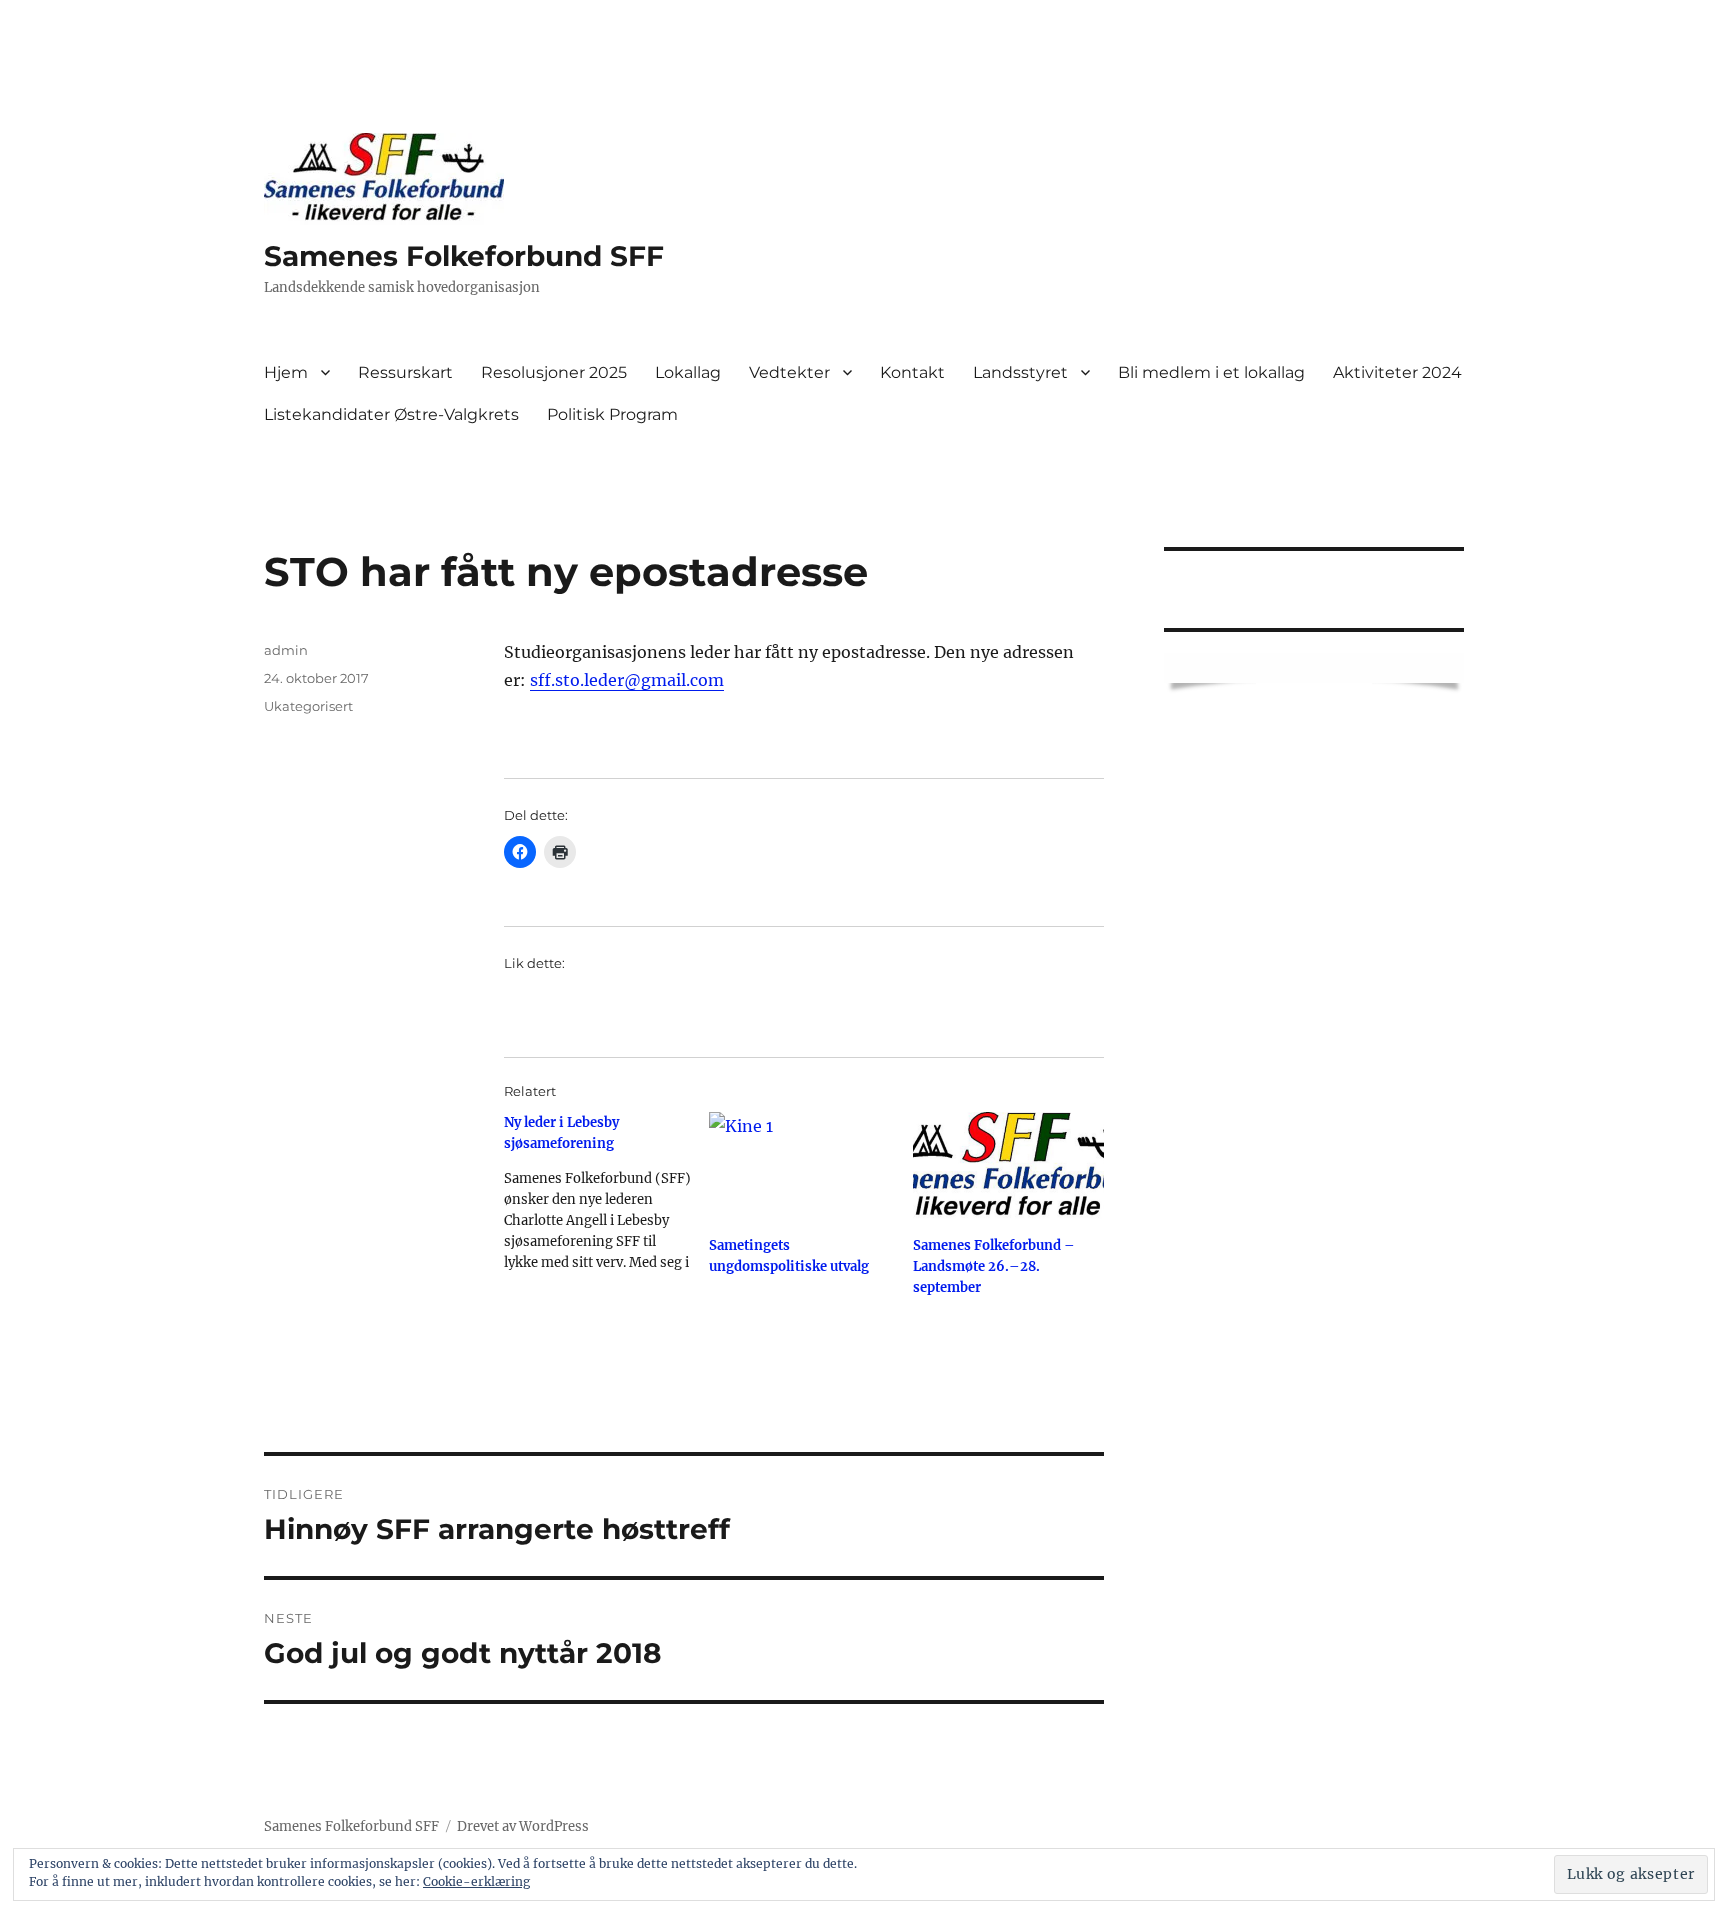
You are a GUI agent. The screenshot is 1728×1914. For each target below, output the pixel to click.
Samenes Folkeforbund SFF (464, 256)
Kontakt (912, 372)
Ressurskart (405, 372)
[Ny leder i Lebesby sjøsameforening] (606, 1199)
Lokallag (688, 372)
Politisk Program (612, 414)
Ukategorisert (308, 706)
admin (286, 650)
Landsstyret (1020, 372)
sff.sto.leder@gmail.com (627, 680)
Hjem (286, 372)
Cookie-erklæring (476, 1881)
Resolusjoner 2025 (554, 372)
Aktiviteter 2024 (1397, 372)
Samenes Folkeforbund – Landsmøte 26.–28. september (994, 1266)
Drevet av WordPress (523, 1826)
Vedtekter (789, 372)
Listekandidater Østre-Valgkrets (391, 414)
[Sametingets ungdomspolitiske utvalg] (804, 1166)
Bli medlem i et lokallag (1211, 372)
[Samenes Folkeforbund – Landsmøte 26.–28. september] (1008, 1166)
